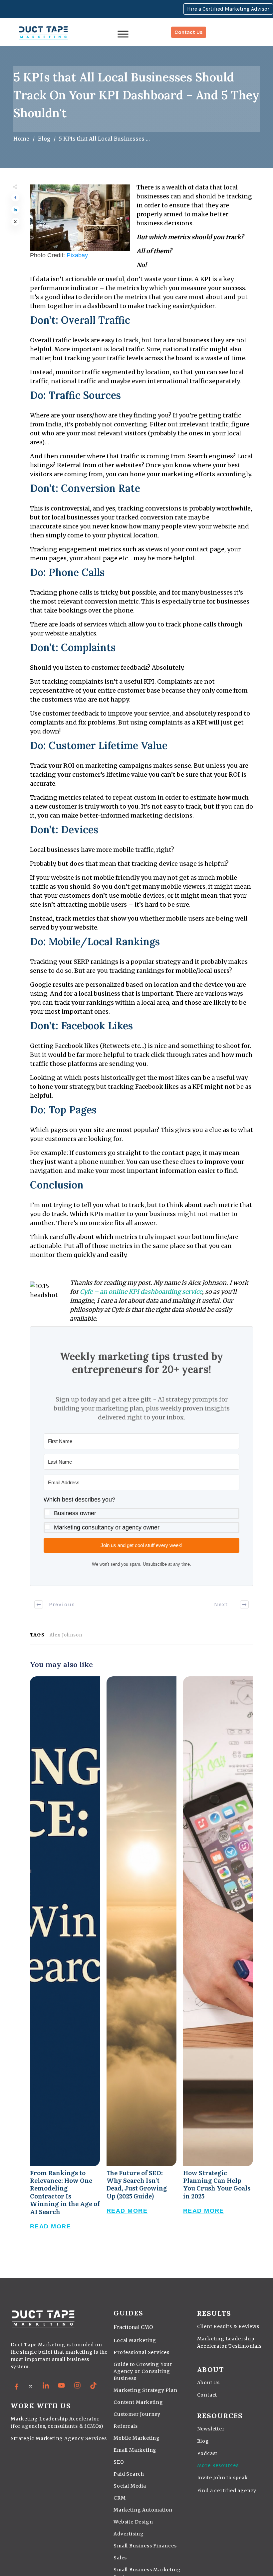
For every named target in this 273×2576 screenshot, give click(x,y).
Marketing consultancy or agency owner (107, 1527)
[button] (141, 1514)
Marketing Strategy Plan (145, 2390)
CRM (120, 2498)
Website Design (133, 2522)
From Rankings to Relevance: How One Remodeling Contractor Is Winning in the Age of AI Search (65, 1960)
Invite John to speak (223, 2478)
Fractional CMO (133, 2327)
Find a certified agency (227, 2491)
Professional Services (141, 2352)
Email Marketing (135, 2450)
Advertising (129, 2534)
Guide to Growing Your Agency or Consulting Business (143, 2371)
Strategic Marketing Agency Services (59, 2438)
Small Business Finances (145, 2546)
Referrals (126, 2426)
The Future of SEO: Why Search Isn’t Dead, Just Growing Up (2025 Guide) (141, 1960)
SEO (119, 2462)
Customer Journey (137, 2414)
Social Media (130, 2486)
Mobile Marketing (137, 2438)
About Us (208, 2383)
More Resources (218, 2465)
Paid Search (129, 2474)
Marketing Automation (143, 2510)
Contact (207, 2395)
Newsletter (211, 2429)
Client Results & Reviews (228, 2326)
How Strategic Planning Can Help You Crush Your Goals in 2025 (218, 1960)
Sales (120, 2558)
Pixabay (77, 255)
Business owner (75, 1513)
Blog (203, 2441)
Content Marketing (138, 2402)
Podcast (207, 2453)
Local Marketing (135, 2340)
